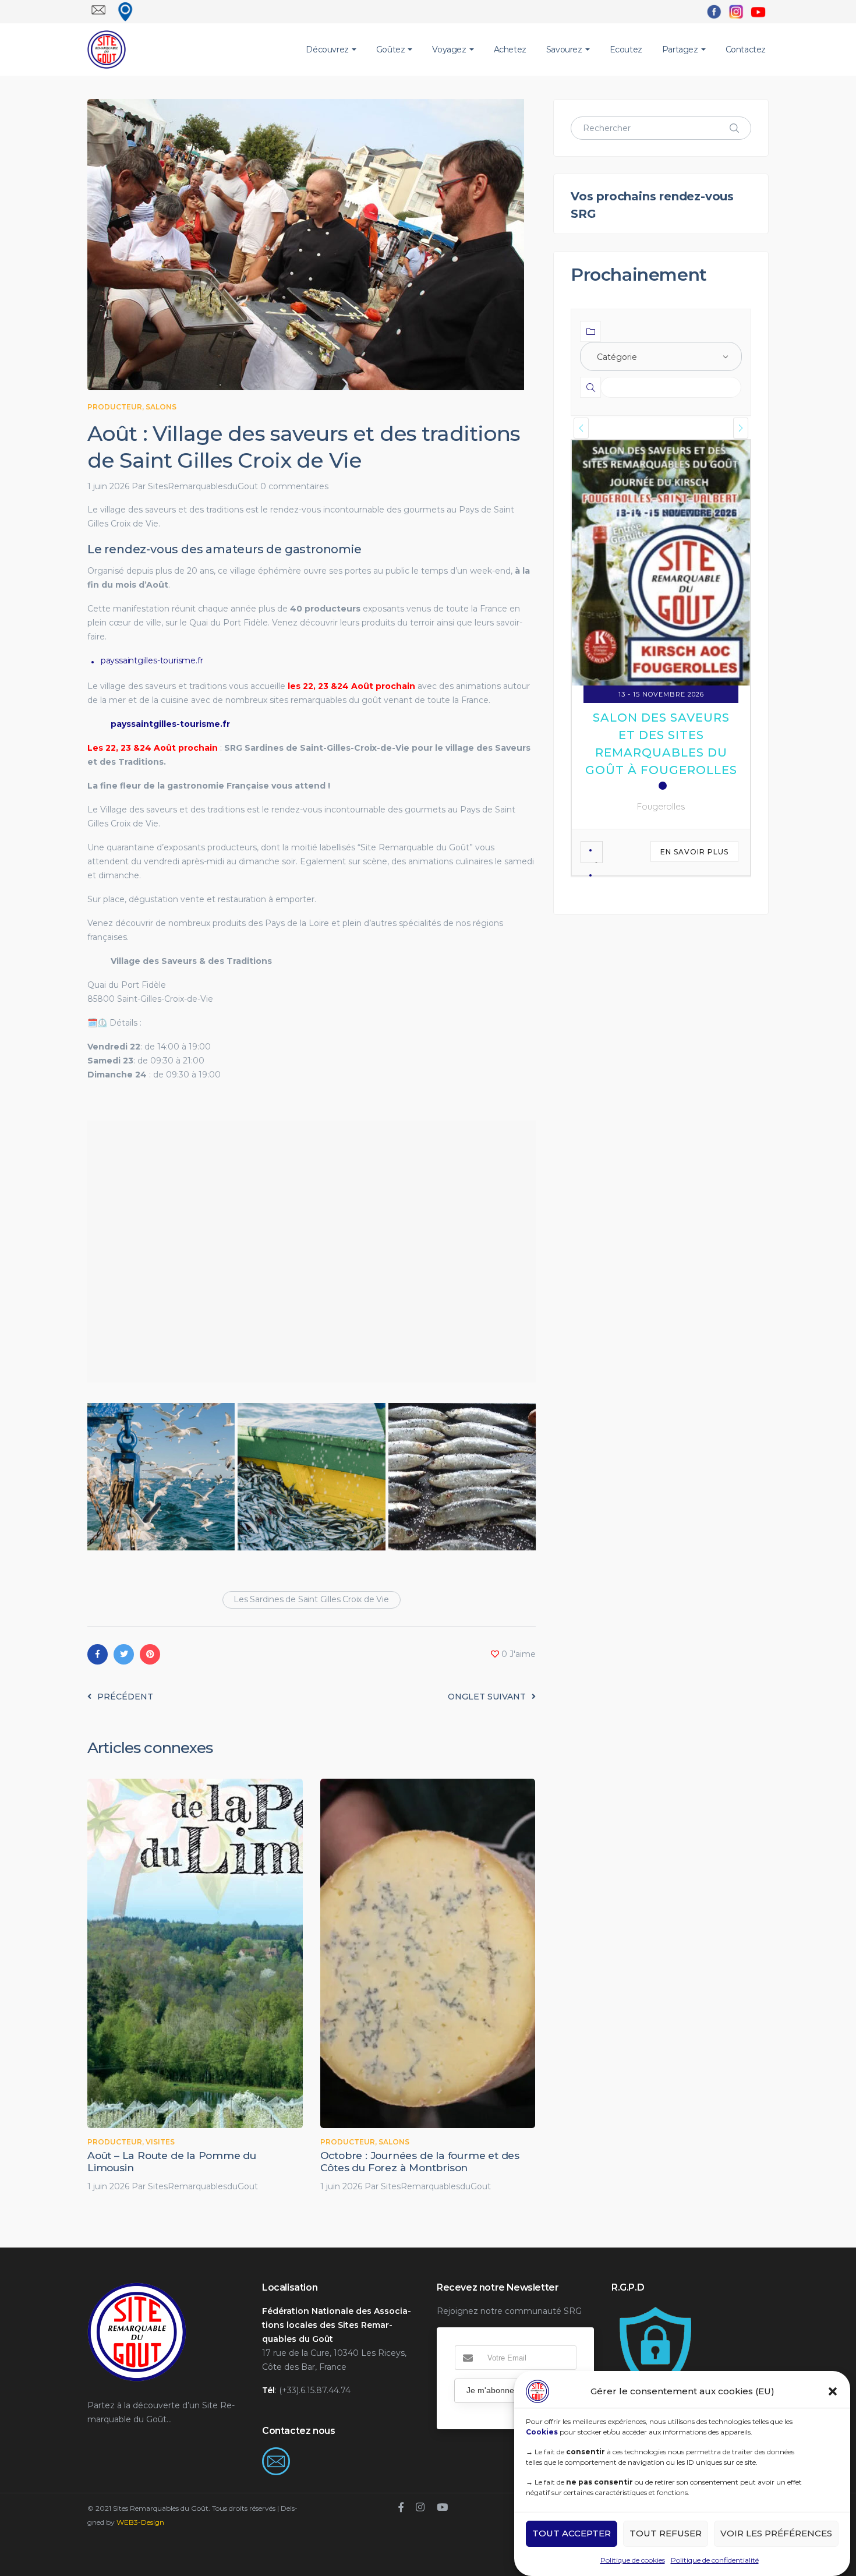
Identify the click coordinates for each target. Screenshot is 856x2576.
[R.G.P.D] (655, 2311)
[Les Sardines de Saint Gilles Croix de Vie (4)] (462, 1477)
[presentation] (581, 428)
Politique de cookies (633, 2560)
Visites (160, 2142)
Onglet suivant (487, 1697)
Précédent (125, 1697)
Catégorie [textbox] (617, 357)
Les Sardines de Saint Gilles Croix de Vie (311, 1599)
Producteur (115, 407)
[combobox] (661, 356)
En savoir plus (694, 674)
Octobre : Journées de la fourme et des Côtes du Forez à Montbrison (420, 2161)
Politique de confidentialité (715, 2560)
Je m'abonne (490, 2390)
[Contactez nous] (276, 2454)
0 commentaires (294, 486)
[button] (833, 2391)
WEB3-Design (140, 2522)
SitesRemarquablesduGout (203, 486)
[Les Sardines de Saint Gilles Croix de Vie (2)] (161, 1477)
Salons (161, 407)
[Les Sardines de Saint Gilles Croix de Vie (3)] (311, 1477)
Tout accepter (572, 2534)
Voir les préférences (776, 2534)
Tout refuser (666, 2534)
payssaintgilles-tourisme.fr (152, 660)
